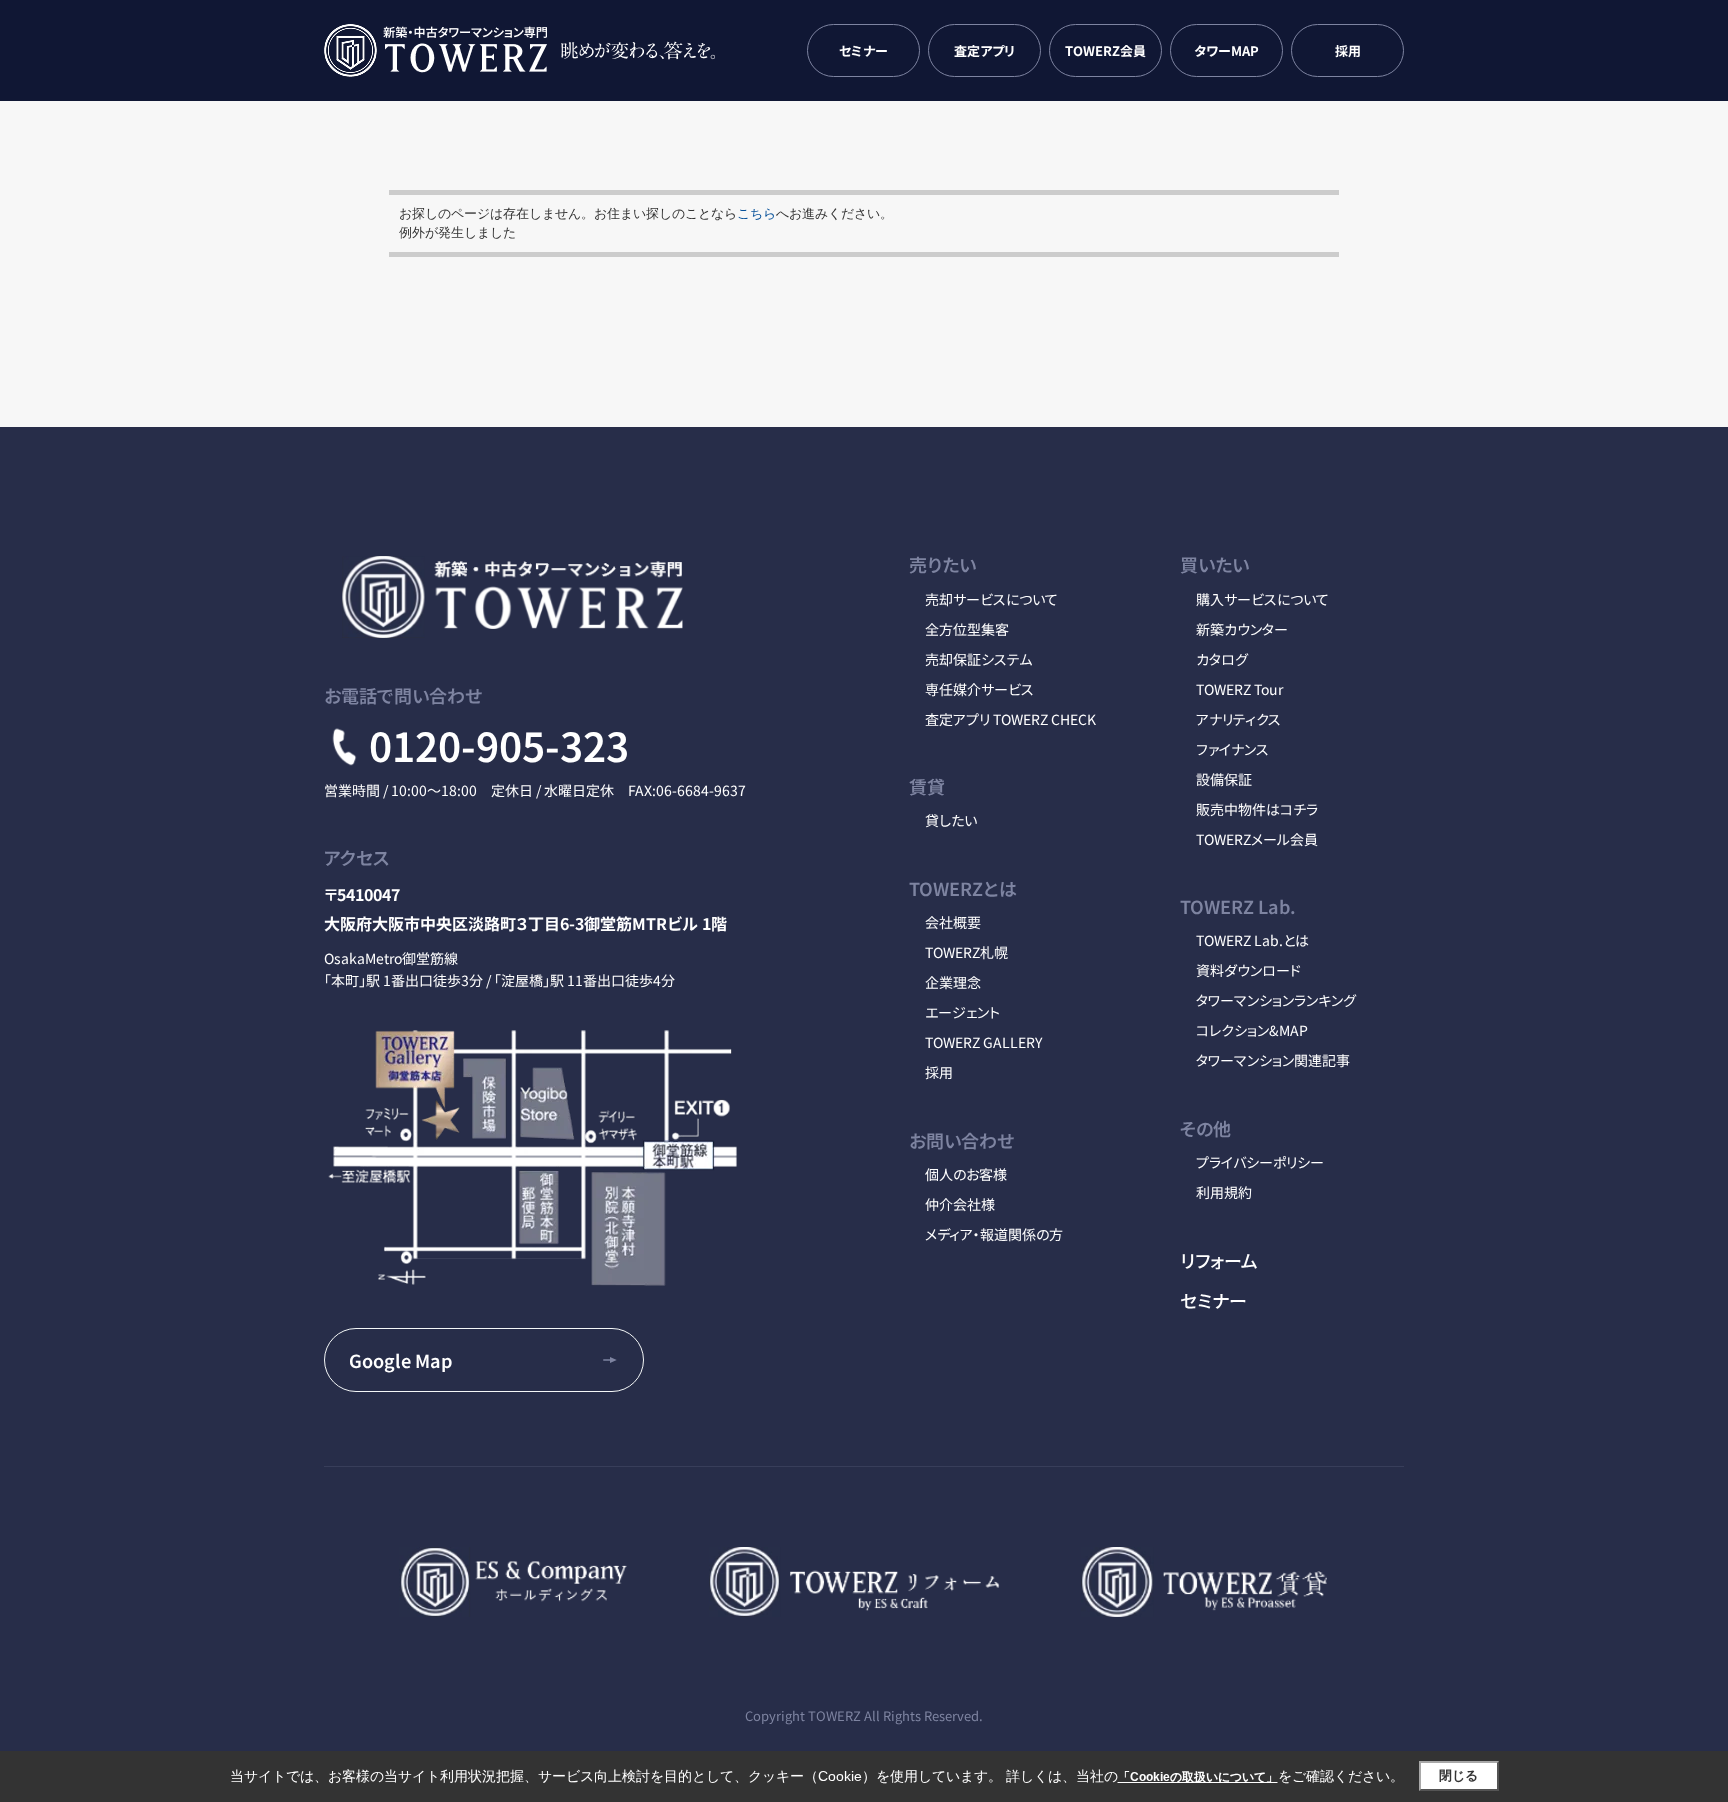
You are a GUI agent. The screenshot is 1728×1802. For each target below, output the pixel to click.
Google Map (400, 1360)
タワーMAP (1226, 50)
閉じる (1458, 1775)
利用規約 (1224, 1192)
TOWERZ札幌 (966, 952)
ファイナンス (1232, 749)
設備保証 (1224, 779)
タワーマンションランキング (1276, 1000)
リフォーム (1219, 1260)
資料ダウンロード (1248, 970)
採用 (1348, 50)
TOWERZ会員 (1105, 50)
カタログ (1222, 659)
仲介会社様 (960, 1204)
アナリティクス (1238, 719)
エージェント (962, 1012)
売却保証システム (978, 659)
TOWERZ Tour (1239, 689)
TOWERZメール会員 (1257, 839)
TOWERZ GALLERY (983, 1042)
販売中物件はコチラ (1257, 809)
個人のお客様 (966, 1174)
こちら (756, 213)
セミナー (863, 50)
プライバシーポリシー (1260, 1162)
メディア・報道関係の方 (994, 1234)
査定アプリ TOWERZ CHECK (1010, 719)
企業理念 (953, 982)
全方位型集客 (967, 629)
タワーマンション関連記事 (1273, 1060)
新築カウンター (1242, 629)
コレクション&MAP (1252, 1030)
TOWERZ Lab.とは (1252, 940)
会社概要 (953, 922)
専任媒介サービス (979, 689)
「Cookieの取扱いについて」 (1198, 1777)
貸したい (951, 820)
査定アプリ (984, 50)
